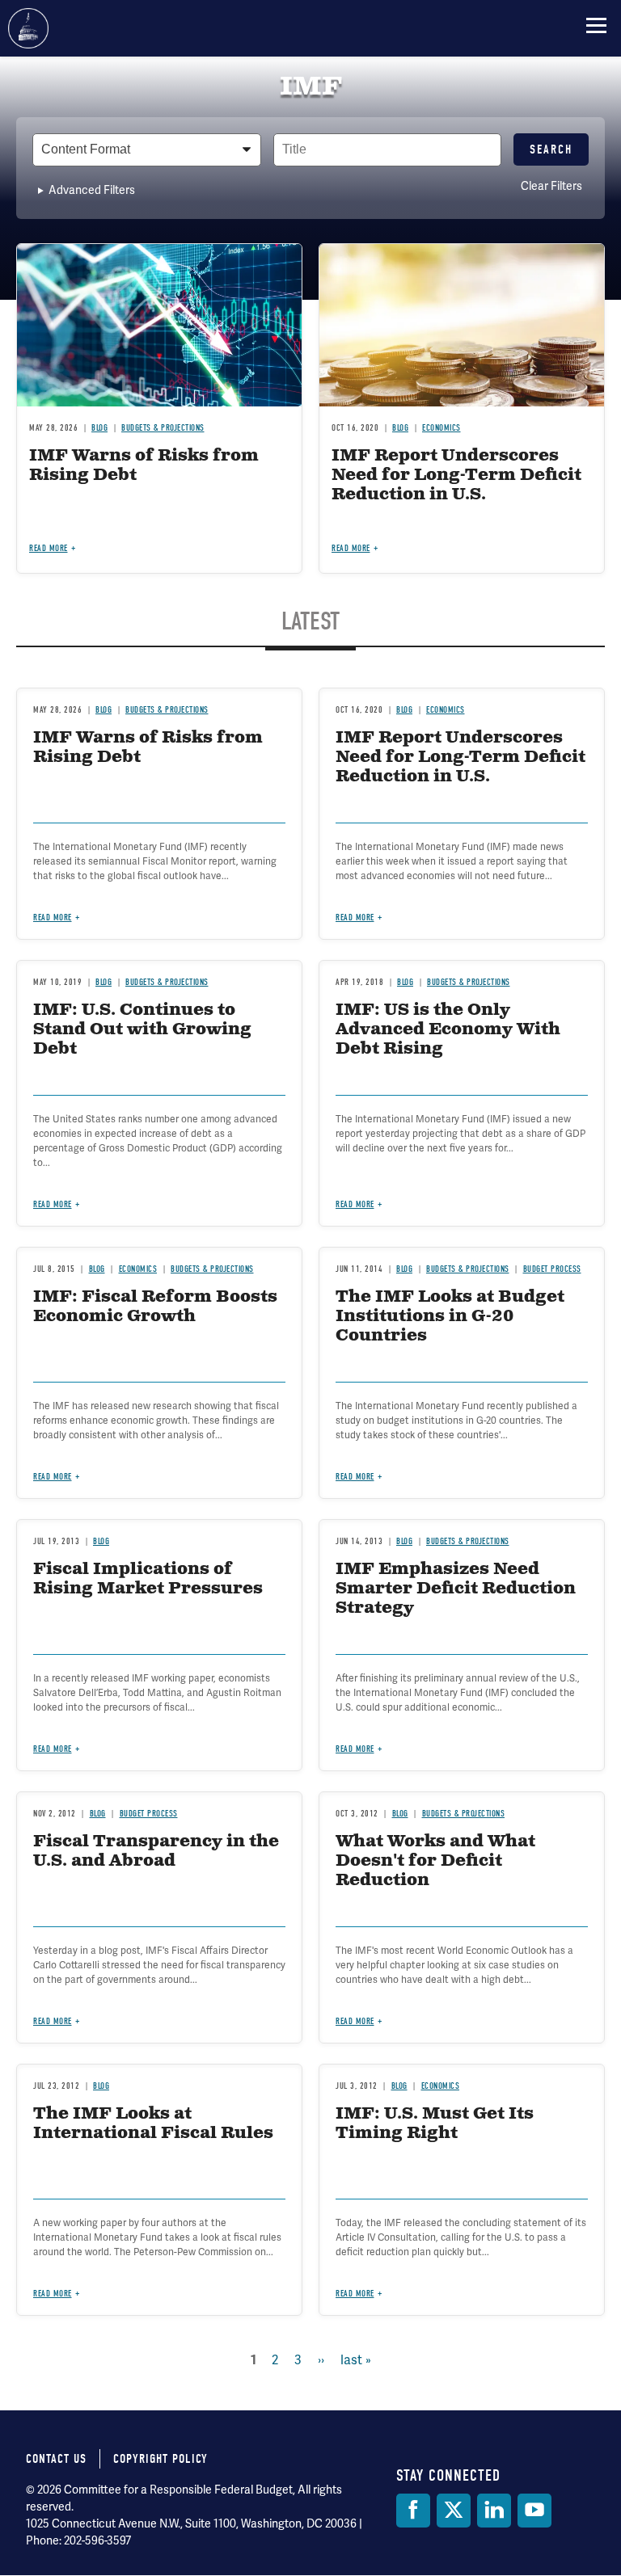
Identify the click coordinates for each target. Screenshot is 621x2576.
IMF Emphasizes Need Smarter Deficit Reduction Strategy (456, 1589)
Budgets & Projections (167, 982)
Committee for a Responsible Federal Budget (28, 28)
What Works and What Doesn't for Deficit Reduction (435, 1861)
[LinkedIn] (494, 2511)
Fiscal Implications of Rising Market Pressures (148, 1579)
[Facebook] (413, 2511)
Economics (138, 1269)
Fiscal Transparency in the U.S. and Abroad (156, 1852)
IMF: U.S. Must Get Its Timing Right (435, 2124)
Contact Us (56, 2459)
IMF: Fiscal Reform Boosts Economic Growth (155, 1307)
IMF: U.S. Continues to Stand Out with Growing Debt (142, 1030)
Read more (53, 1204)
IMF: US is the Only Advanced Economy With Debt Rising (448, 1030)
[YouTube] (534, 2511)
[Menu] (596, 25)
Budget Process (552, 1269)
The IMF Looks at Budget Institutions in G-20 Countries (450, 1317)
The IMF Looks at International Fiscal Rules (153, 2124)
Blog (103, 982)
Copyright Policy (161, 2459)
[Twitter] (454, 2511)
